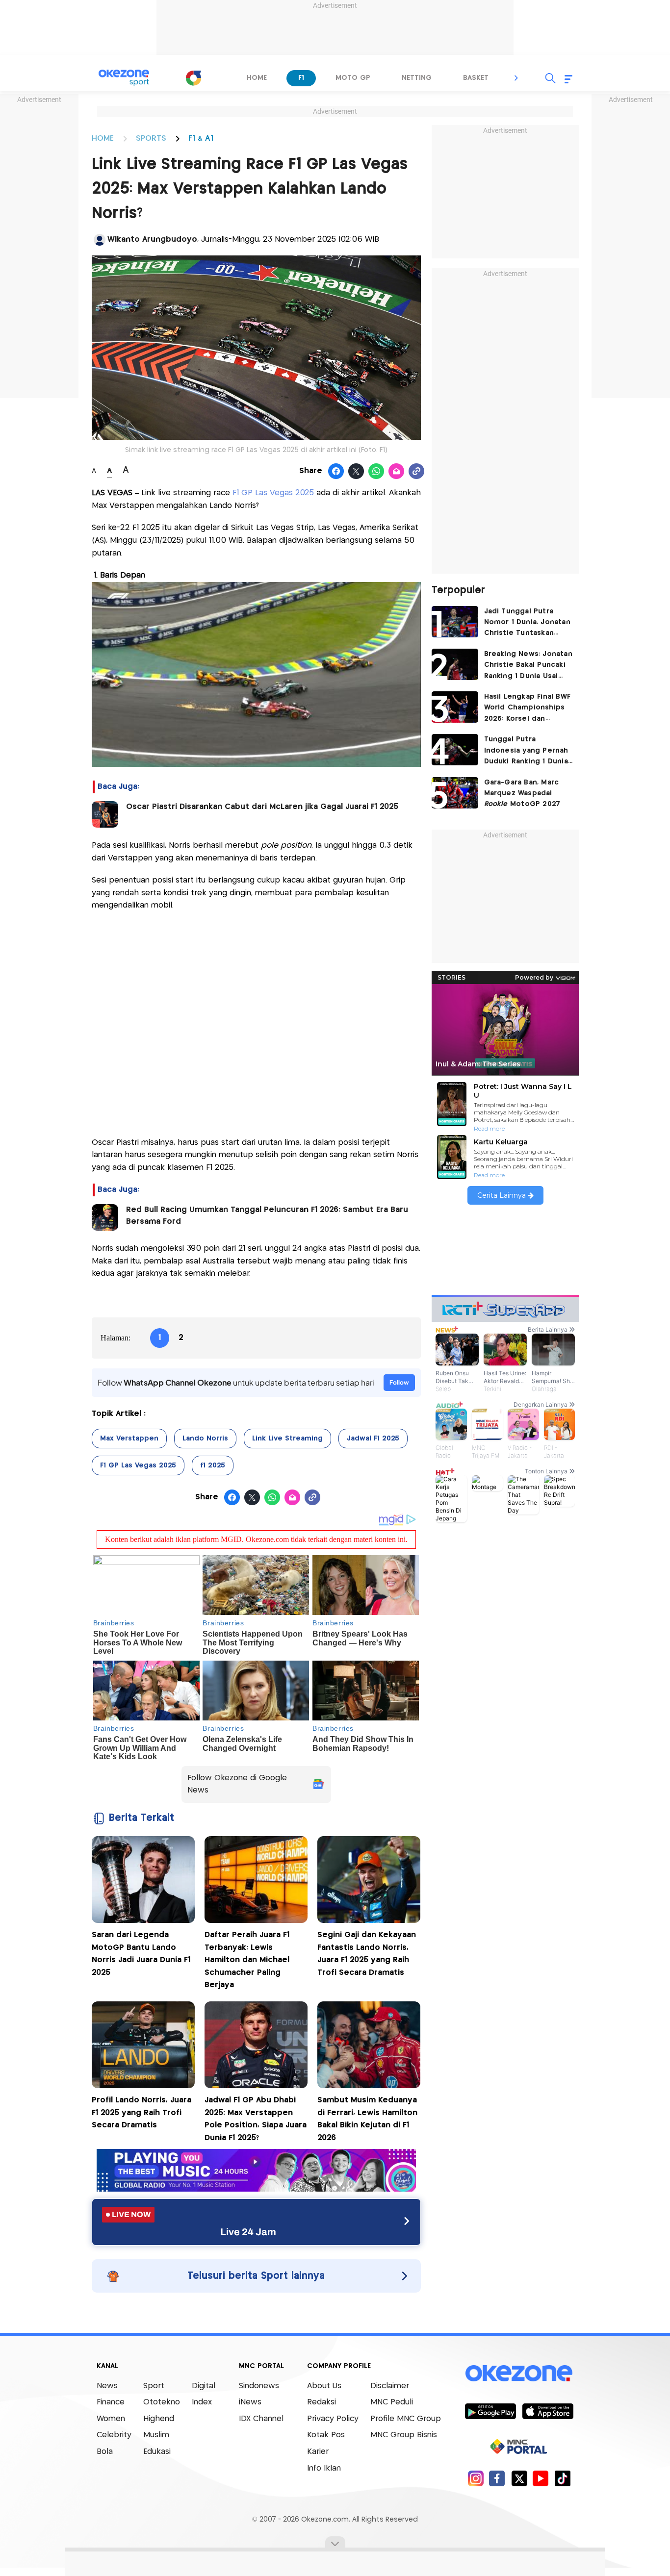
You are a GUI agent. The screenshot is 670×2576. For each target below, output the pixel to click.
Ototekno (162, 2402)
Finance (111, 2402)
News (107, 2386)
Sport (154, 2386)
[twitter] (519, 2478)
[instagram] (476, 2478)
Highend (159, 2419)
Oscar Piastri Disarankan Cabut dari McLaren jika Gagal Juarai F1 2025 (262, 807)
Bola (105, 2452)
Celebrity (114, 2435)
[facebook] (497, 2478)
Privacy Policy (333, 2419)
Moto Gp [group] (353, 78)
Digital (204, 2386)
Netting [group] (417, 78)
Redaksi (322, 2402)
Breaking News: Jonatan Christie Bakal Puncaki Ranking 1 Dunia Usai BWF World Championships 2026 (528, 666)
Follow (399, 1382)
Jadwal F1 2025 (373, 1439)
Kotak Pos (326, 2435)
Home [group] (257, 78)
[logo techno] (124, 78)
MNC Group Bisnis (404, 2435)
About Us (324, 2386)
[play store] (490, 2411)
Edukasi (157, 2452)
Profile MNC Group (406, 2419)
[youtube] (541, 2478)
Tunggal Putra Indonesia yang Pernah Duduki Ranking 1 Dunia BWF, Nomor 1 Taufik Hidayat (526, 751)
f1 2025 (213, 1465)
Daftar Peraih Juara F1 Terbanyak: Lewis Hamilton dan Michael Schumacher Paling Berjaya (247, 1960)
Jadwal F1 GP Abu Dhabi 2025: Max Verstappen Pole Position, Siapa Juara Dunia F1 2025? (256, 2119)
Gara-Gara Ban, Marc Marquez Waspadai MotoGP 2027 (522, 794)
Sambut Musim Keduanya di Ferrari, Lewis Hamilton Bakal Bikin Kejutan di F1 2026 (367, 2119)
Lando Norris (205, 1439)
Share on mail (397, 472)
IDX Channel (261, 2419)
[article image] (455, 622)
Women (111, 2419)
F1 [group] (301, 78)
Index (202, 2402)
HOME (103, 139)
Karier (318, 2452)
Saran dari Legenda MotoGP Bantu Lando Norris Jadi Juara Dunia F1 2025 (141, 1954)
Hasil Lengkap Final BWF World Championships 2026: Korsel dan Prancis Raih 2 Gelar (528, 709)
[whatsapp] (376, 472)
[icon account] (100, 240)
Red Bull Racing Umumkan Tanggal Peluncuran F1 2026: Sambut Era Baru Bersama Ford (267, 1216)
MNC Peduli (392, 2402)
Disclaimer (390, 2386)
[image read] (105, 814)
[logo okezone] (519, 2373)
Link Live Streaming (287, 1439)
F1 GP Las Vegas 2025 (273, 493)
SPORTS (151, 139)
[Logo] (193, 78)
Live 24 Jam (248, 2232)
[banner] (256, 2189)
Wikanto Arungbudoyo (152, 240)
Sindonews (259, 2386)
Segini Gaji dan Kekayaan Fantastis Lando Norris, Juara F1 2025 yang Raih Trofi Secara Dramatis (367, 1954)
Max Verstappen (129, 1439)
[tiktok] (562, 2478)
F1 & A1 (201, 139)
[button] (516, 78)
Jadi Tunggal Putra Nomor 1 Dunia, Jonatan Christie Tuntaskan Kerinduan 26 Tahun (527, 623)
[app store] (548, 2411)
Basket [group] (476, 78)
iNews (250, 2402)
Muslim (156, 2435)
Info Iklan (324, 2468)
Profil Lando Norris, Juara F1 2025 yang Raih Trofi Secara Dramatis (142, 2113)
